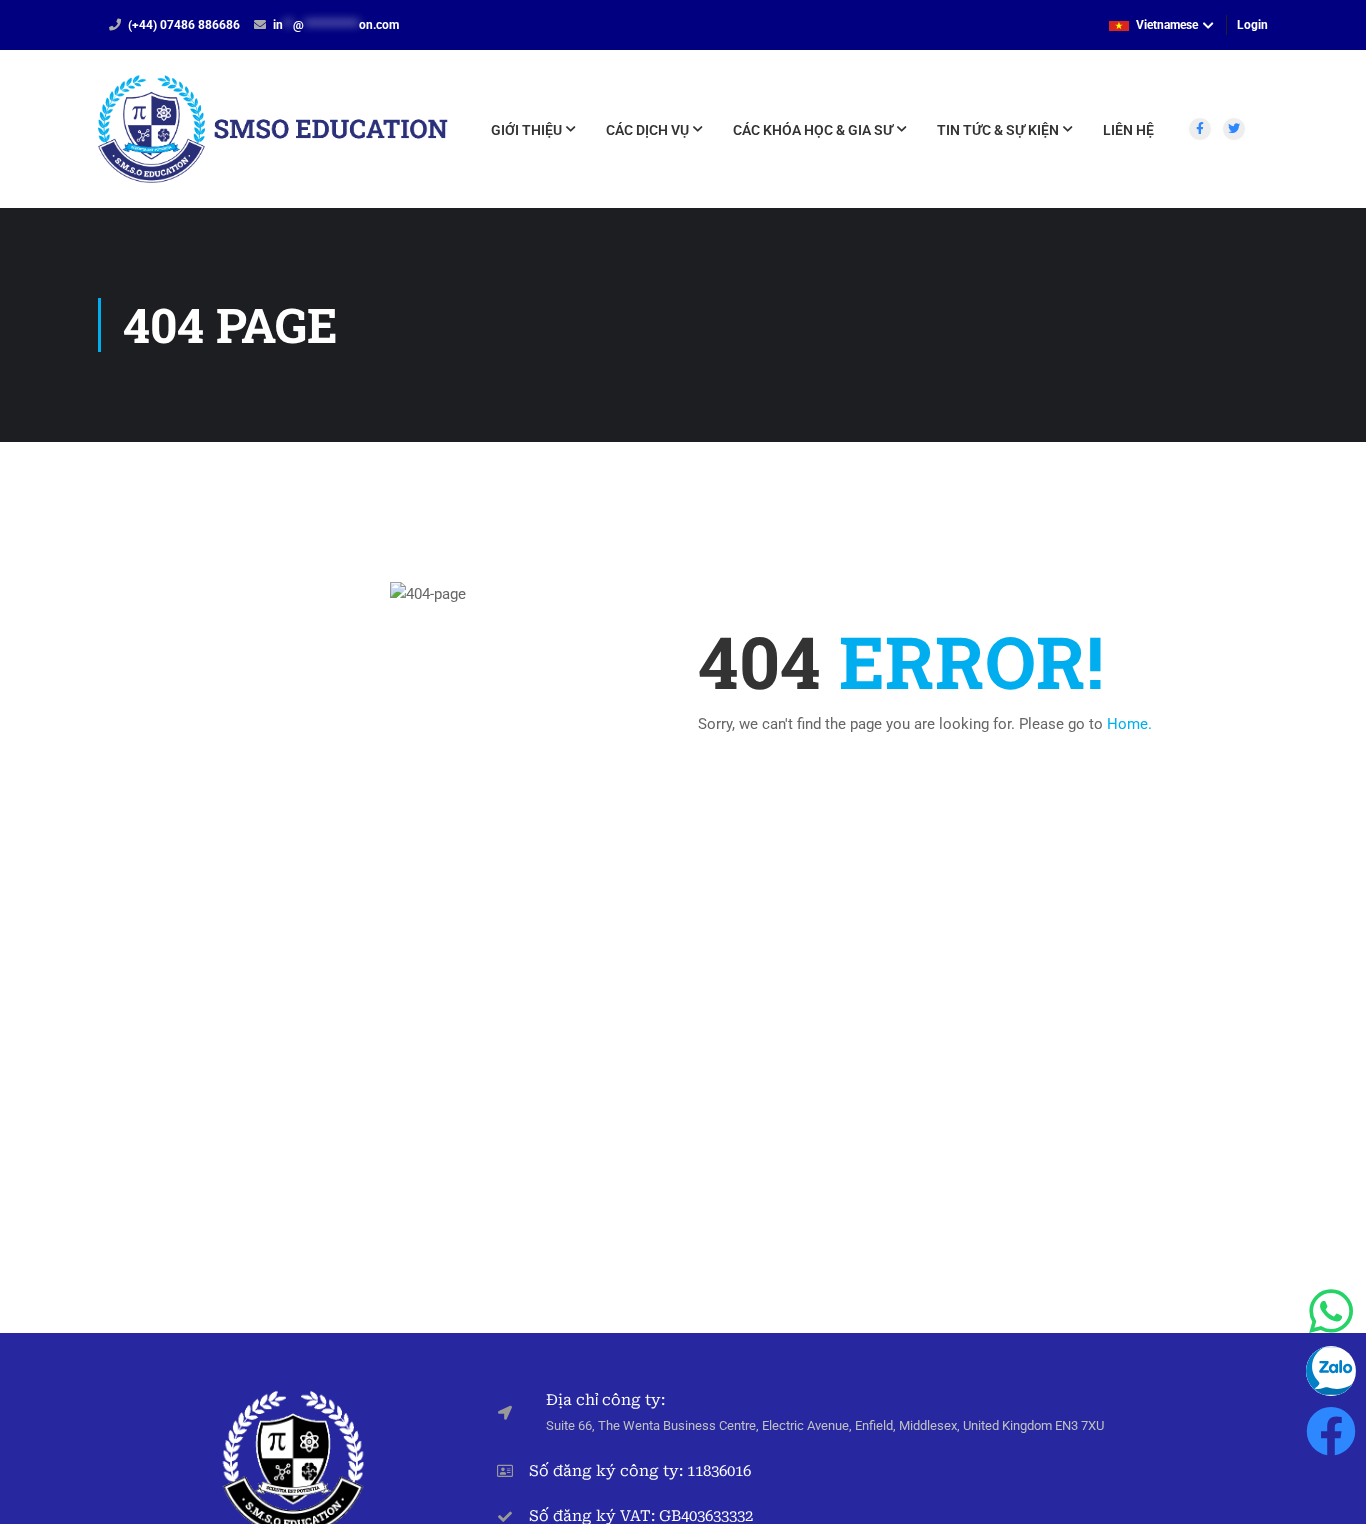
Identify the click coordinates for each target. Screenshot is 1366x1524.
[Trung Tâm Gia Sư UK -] (273, 139)
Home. (1129, 724)
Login (1252, 25)
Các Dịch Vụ (647, 130)
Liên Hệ (1128, 130)
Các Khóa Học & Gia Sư (813, 130)
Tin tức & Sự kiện (998, 130)
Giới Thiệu (526, 130)
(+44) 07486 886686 (184, 25)
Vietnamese (1167, 25)
